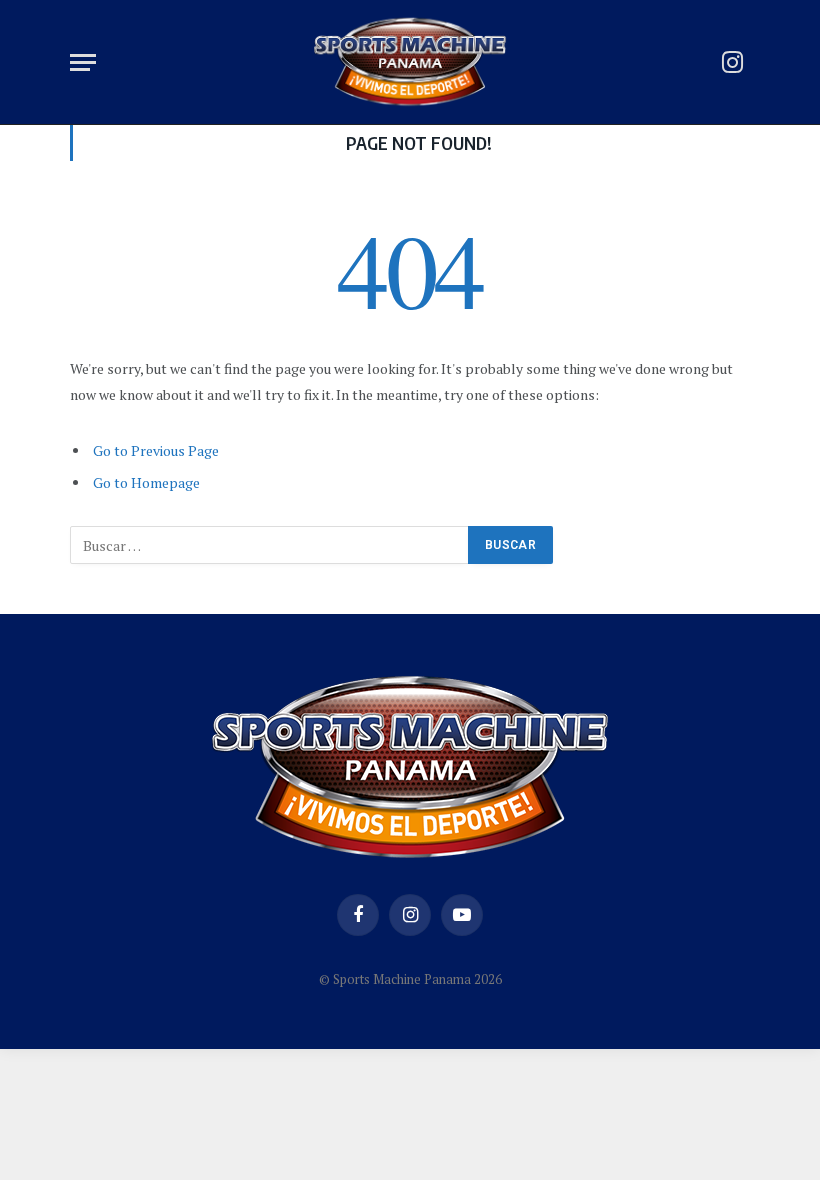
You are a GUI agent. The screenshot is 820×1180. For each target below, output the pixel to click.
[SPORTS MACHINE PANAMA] (410, 62)
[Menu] (83, 62)
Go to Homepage (146, 482)
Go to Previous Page (156, 450)
